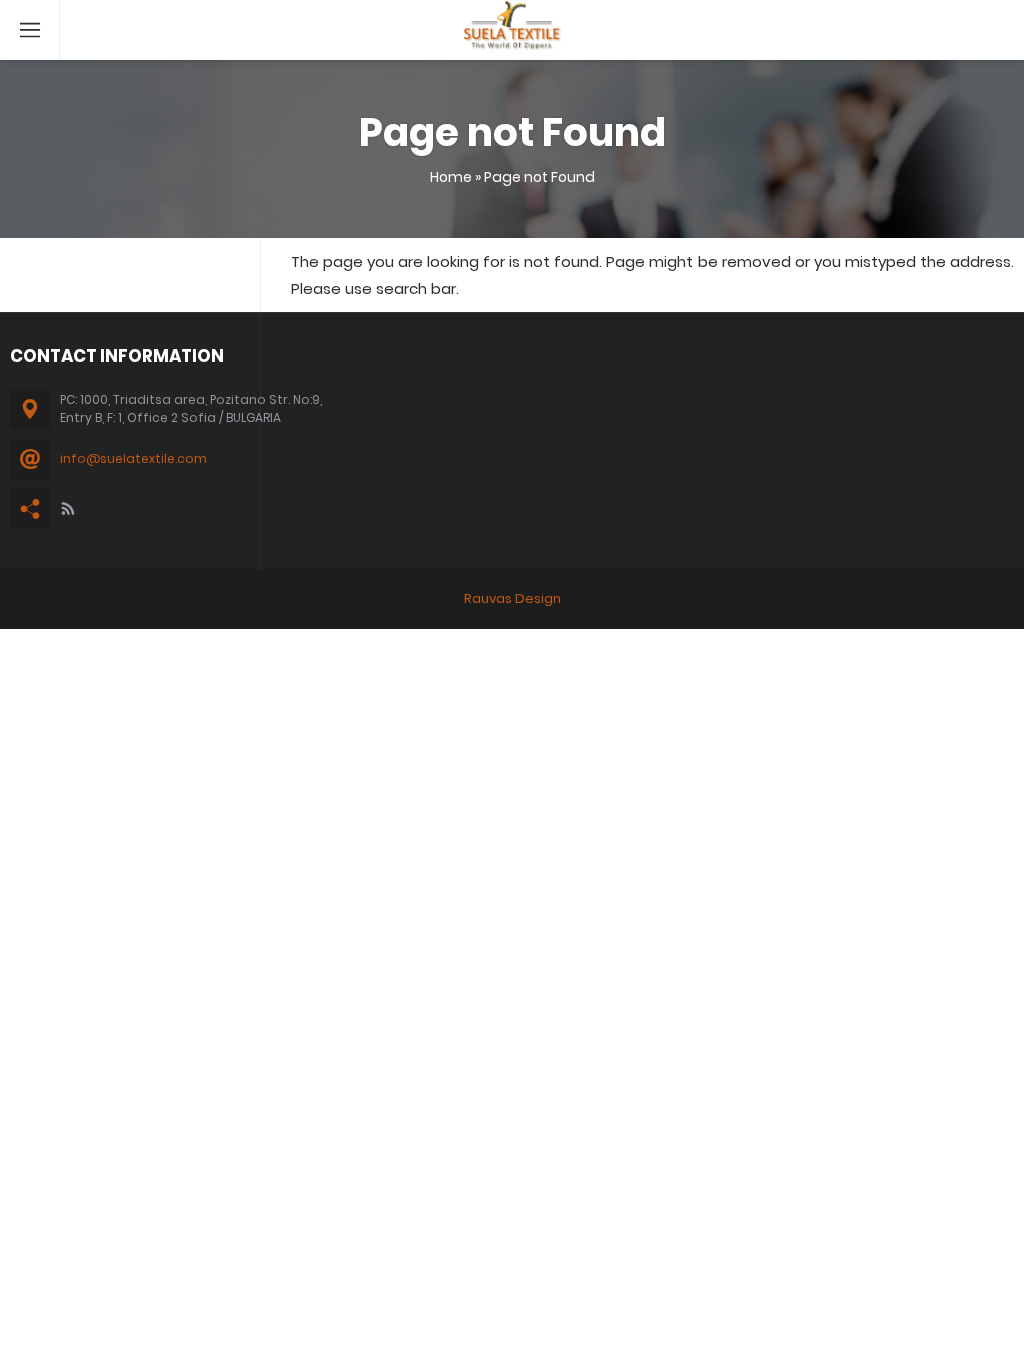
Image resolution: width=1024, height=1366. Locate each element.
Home (451, 177)
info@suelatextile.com (133, 458)
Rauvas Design (512, 598)
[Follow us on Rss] (68, 509)
